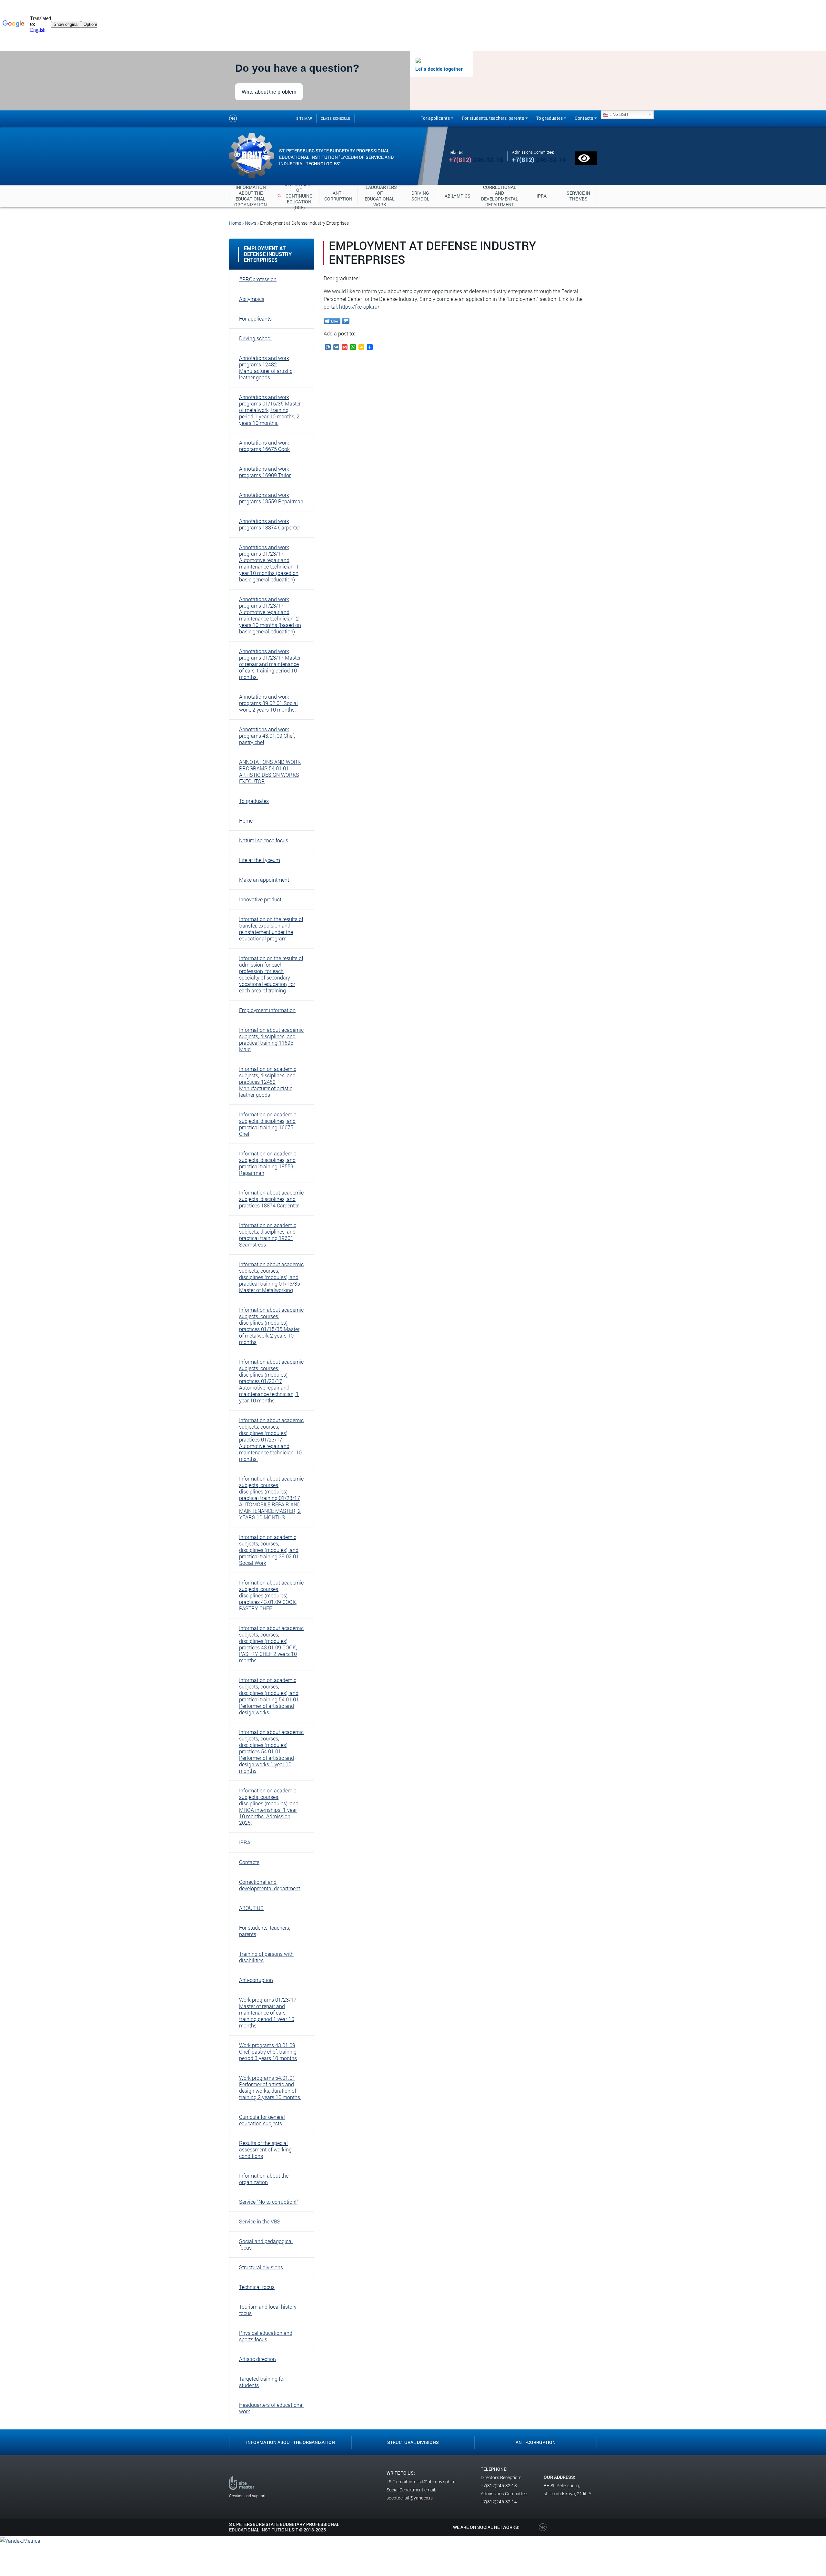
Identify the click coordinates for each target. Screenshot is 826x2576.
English (618, 114)
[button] (272, 279)
